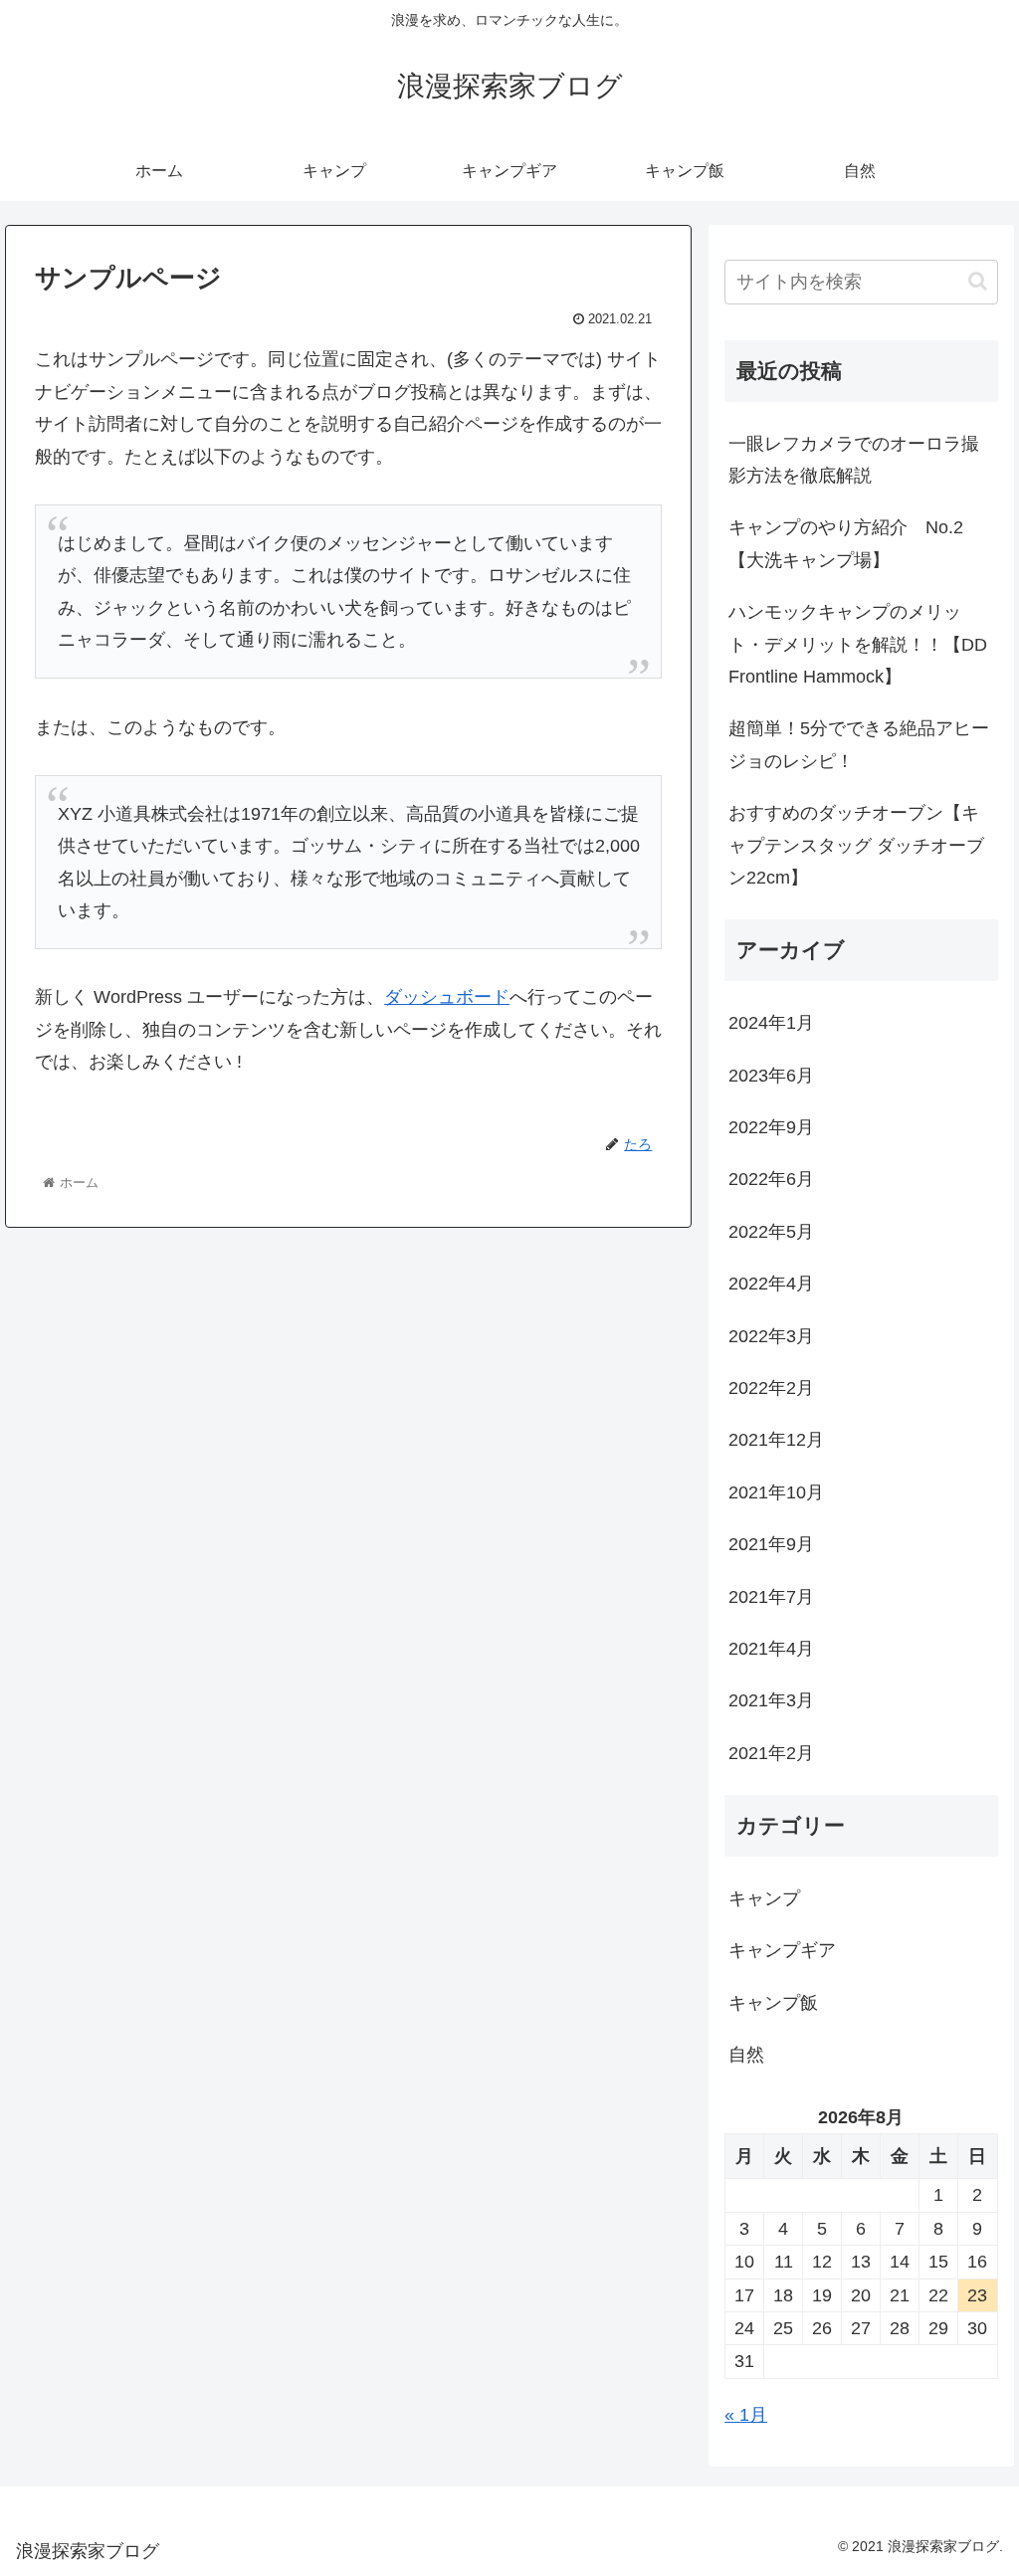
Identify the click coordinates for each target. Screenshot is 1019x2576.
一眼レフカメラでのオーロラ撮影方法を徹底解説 (854, 460)
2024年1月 (771, 1023)
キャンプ (764, 1898)
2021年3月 (771, 1700)
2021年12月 (776, 1440)
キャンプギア (782, 1950)
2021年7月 (771, 1597)
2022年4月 (771, 1284)
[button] (978, 281)
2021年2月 (771, 1753)
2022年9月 (771, 1127)
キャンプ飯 (773, 2003)
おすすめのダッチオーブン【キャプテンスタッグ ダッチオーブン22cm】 (856, 845)
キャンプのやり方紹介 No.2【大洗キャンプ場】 (846, 543)
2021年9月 (771, 1544)
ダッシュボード (447, 997)
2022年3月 (771, 1336)
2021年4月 (771, 1649)
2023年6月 (771, 1076)
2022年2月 (771, 1388)
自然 (746, 2055)
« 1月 (746, 2415)
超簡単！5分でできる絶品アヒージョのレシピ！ (859, 744)
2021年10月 (776, 1492)
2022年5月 (771, 1232)
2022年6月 (771, 1179)
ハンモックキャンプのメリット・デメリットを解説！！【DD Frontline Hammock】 (858, 644)
